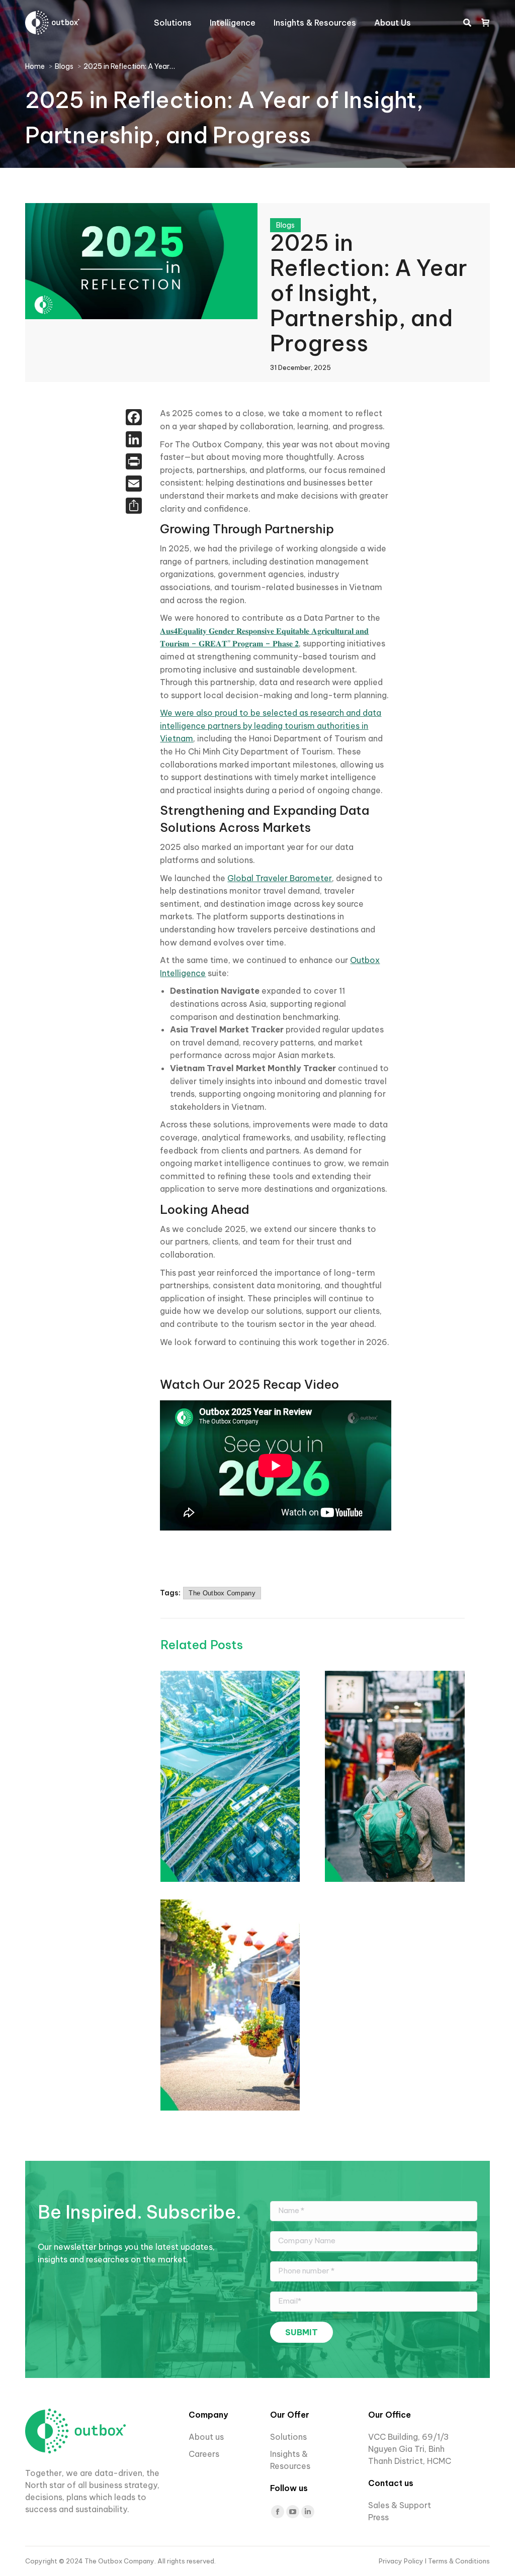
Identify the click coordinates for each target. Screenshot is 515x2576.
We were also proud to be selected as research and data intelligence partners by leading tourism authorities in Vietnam (271, 726)
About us (206, 2437)
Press (378, 2517)
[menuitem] (173, 23)
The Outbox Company (222, 1593)
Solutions (288, 2437)
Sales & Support (400, 2505)
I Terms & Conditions (457, 2561)
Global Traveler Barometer (280, 878)
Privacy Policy (402, 2561)
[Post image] (286, 1776)
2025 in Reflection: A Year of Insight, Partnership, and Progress (369, 293)
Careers (205, 2454)
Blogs (285, 225)
